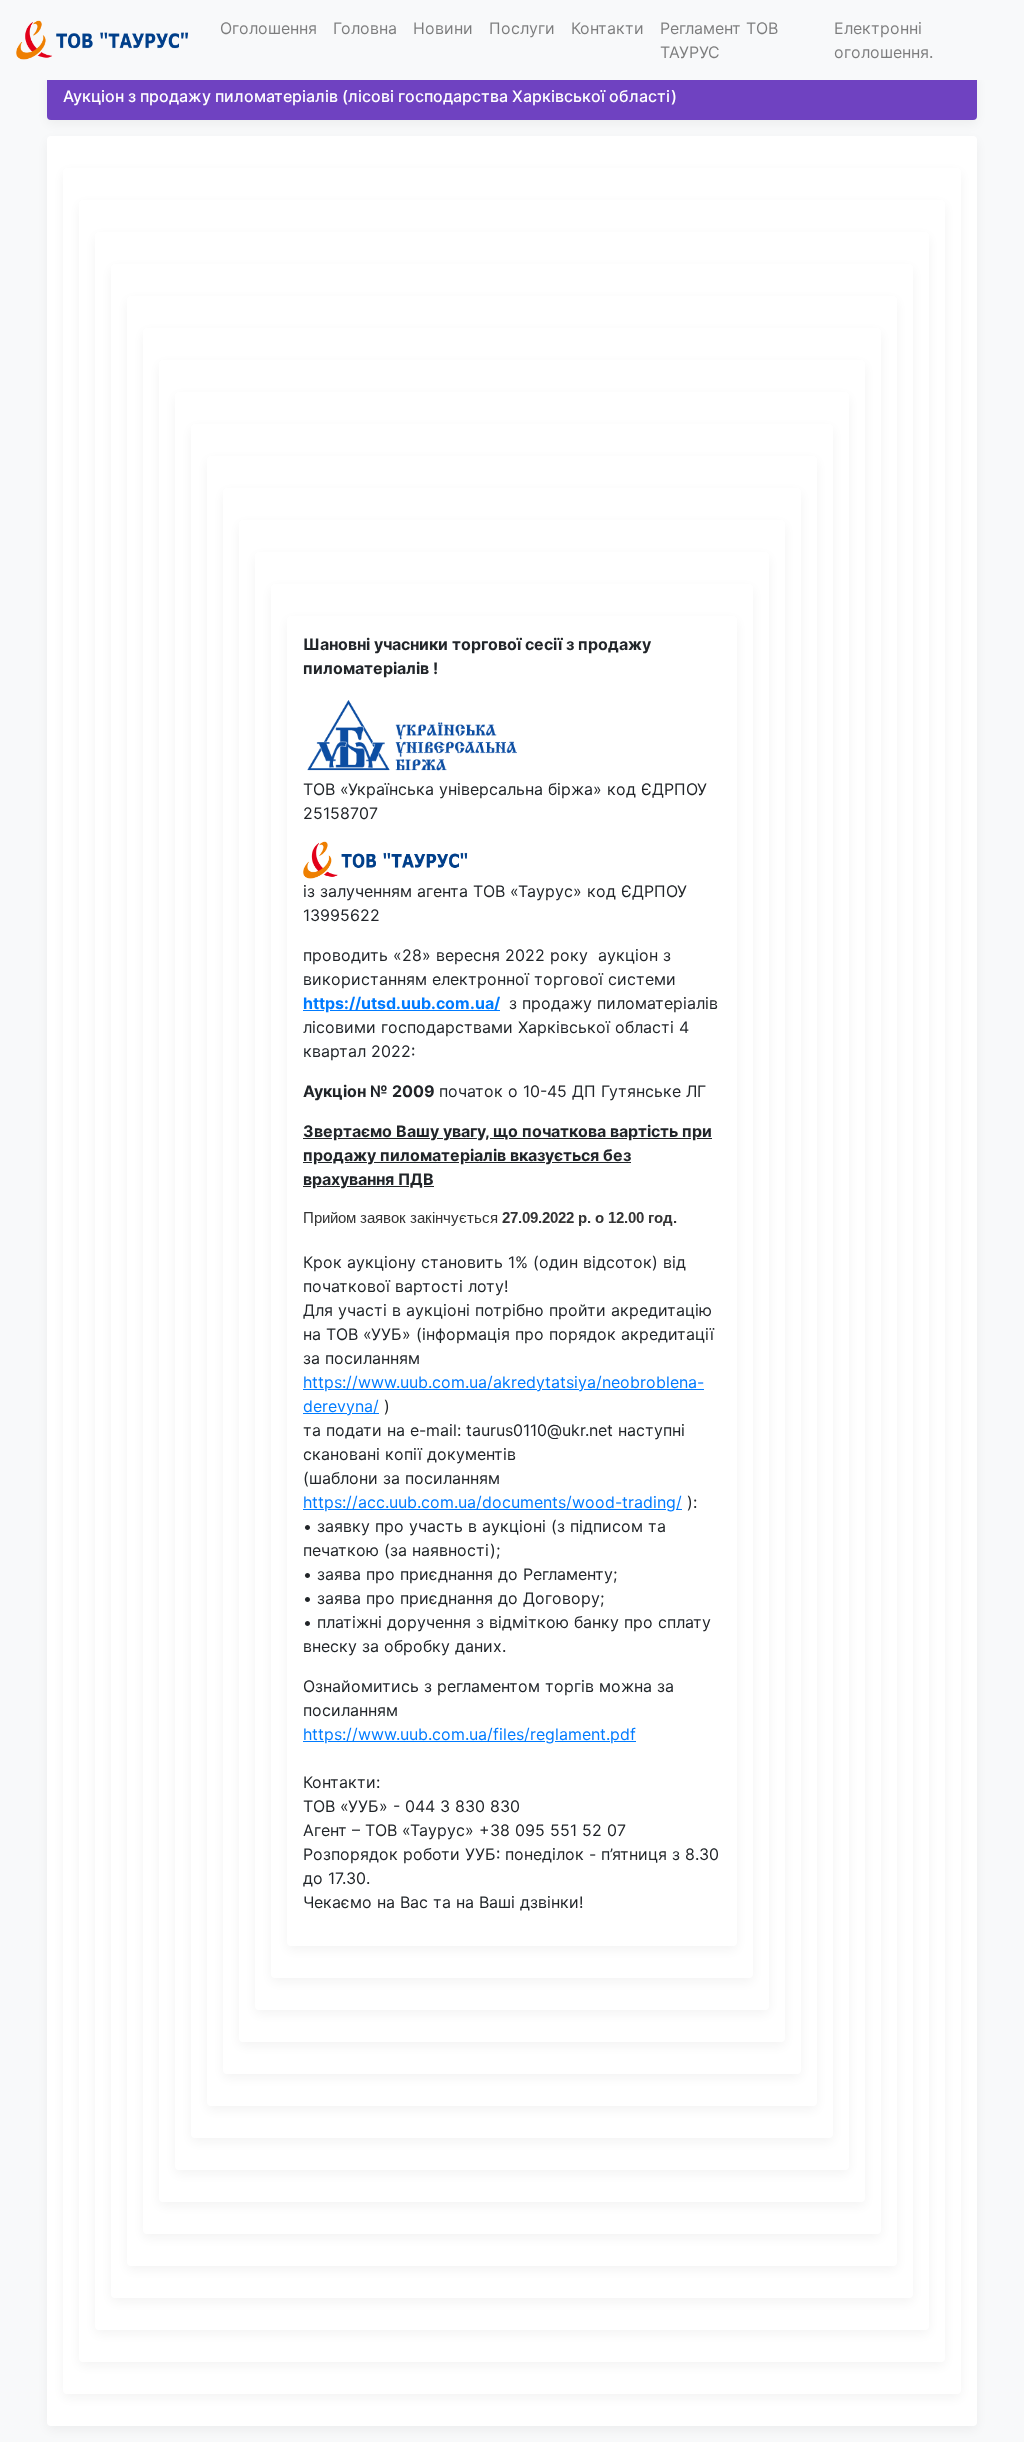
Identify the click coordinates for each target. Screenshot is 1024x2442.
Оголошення (268, 28)
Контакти (607, 28)
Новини (443, 28)
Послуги (522, 28)
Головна (365, 28)
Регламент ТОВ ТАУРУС (719, 40)
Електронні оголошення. (883, 40)
